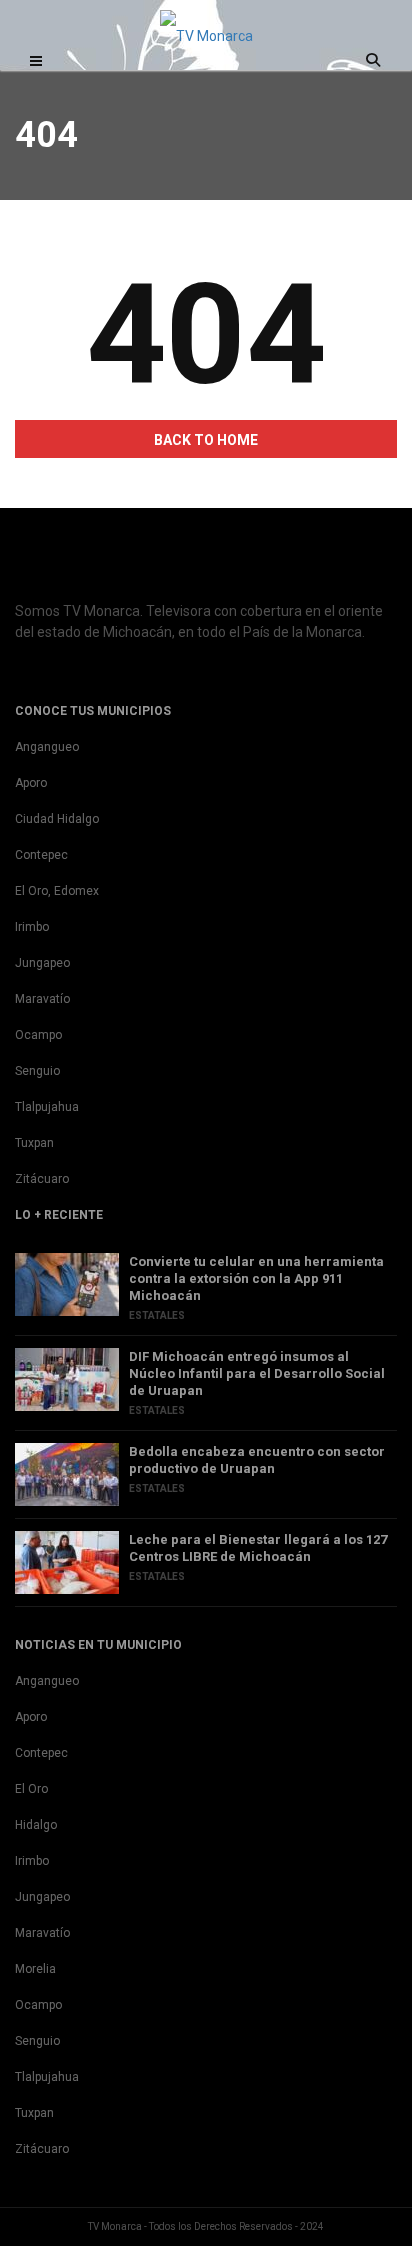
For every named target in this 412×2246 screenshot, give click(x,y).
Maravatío (42, 999)
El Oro (31, 1789)
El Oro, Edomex (57, 891)
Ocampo (38, 1035)
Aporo (31, 783)
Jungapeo (42, 963)
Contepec (41, 855)
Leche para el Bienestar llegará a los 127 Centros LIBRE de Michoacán (258, 1548)
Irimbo (32, 927)
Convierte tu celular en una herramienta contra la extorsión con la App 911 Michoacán (256, 1278)
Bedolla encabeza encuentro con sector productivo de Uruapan (257, 1460)
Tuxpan (34, 1143)
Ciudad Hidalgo (57, 819)
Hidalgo (36, 1825)
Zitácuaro (42, 1179)
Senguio (37, 1071)
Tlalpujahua (47, 1107)
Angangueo (47, 747)
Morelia (35, 1969)
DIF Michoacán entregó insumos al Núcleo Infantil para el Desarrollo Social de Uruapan (257, 1373)
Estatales (157, 1315)
